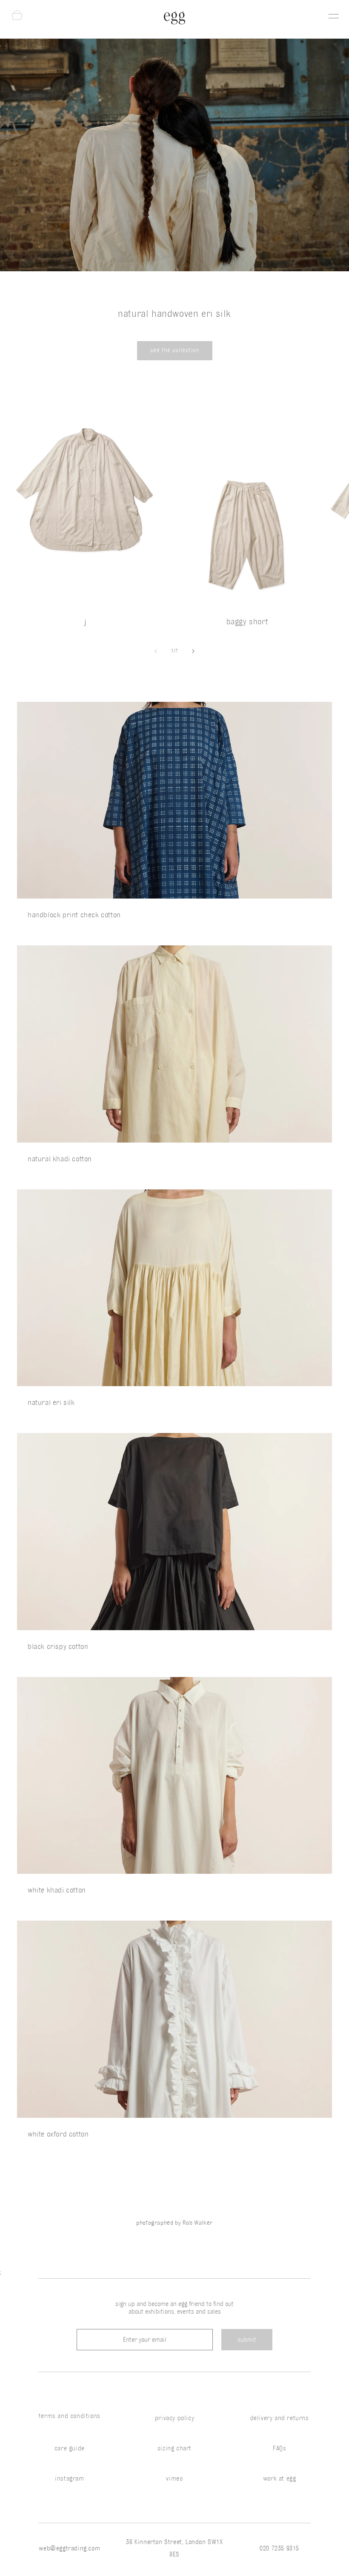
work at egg (280, 2478)
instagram (69, 2478)
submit (247, 2340)
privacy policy (174, 2418)
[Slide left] (156, 651)
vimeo (174, 2478)
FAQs (279, 2448)
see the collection (175, 350)
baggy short (247, 621)
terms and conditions (70, 2416)
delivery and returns (280, 2418)
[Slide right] (193, 651)
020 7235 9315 (279, 2548)
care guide (70, 2448)
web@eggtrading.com (69, 2548)
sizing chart (174, 2448)
